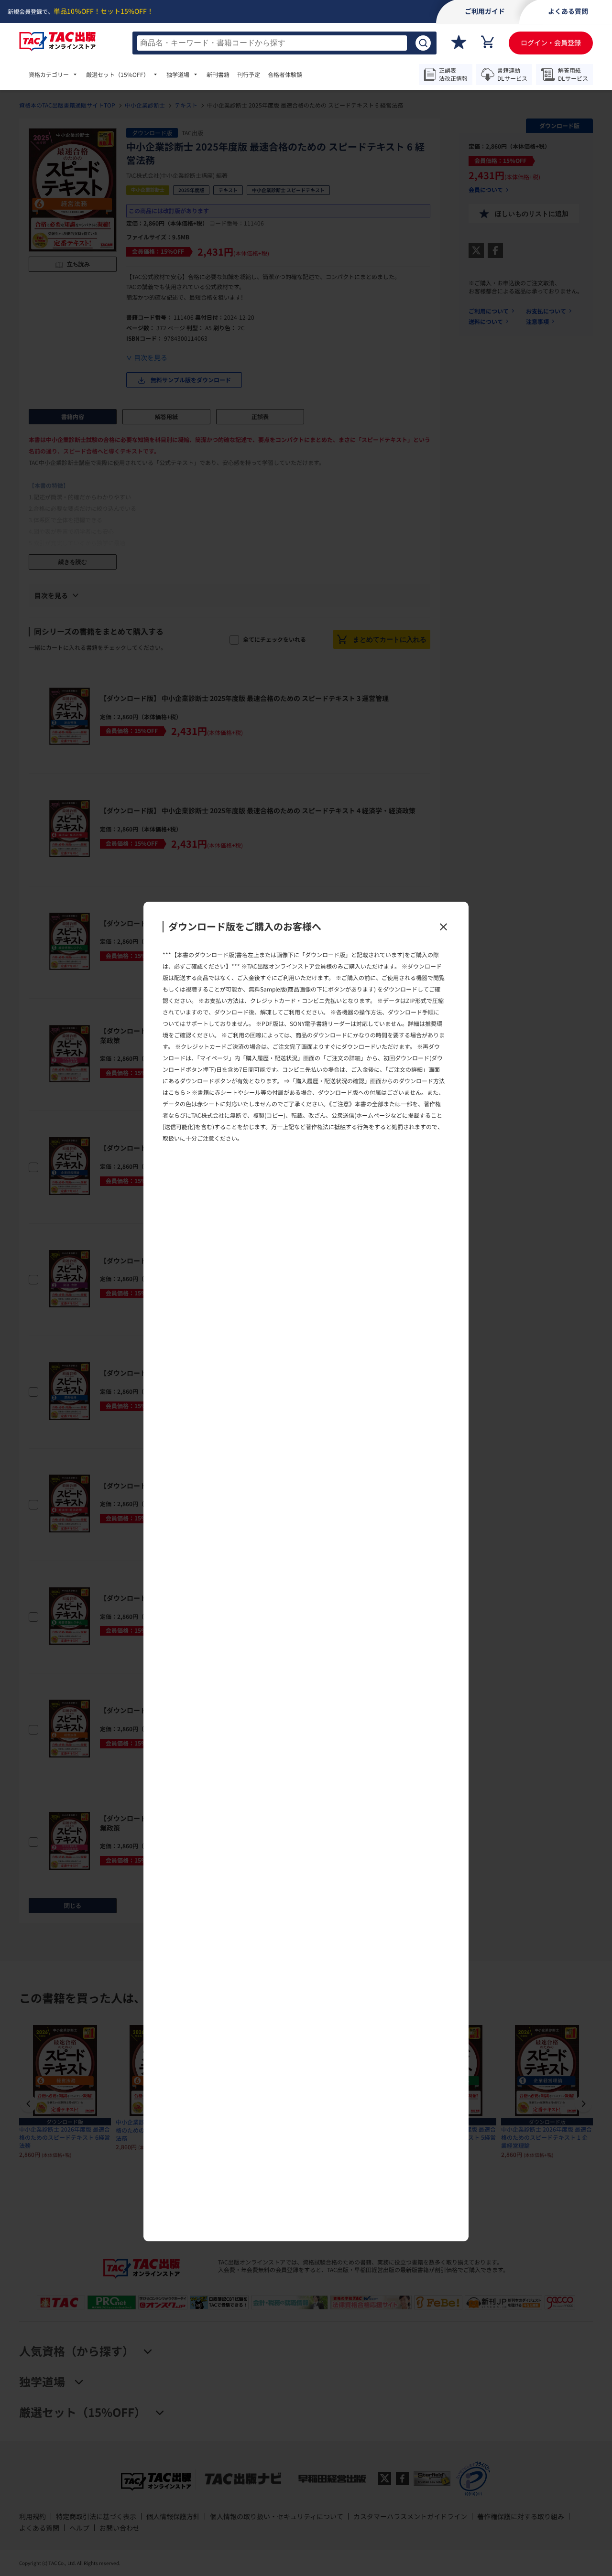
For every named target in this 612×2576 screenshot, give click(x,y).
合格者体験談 (285, 75)
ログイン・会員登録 (551, 43)
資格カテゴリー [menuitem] (49, 75)
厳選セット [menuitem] (118, 75)
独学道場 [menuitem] (178, 75)
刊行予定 (249, 75)
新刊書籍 (218, 75)
